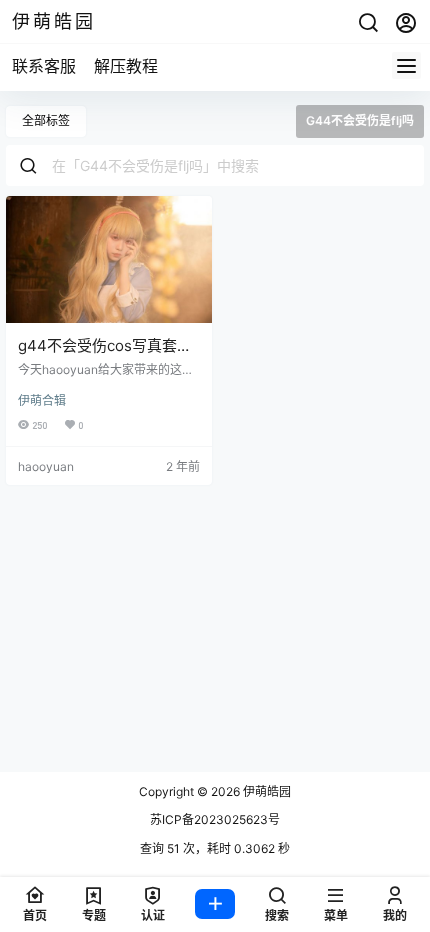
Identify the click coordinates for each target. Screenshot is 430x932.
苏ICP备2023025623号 (215, 819)
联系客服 (44, 66)
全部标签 (46, 120)
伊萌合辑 (42, 400)
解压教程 (126, 66)
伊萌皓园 (265, 791)
